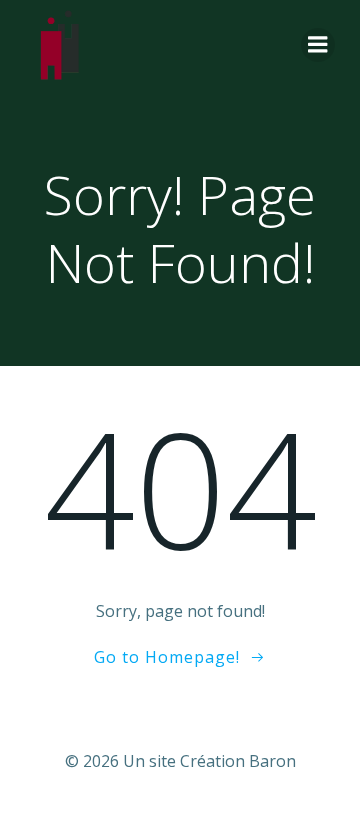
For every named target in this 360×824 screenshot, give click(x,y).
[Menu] (318, 45)
